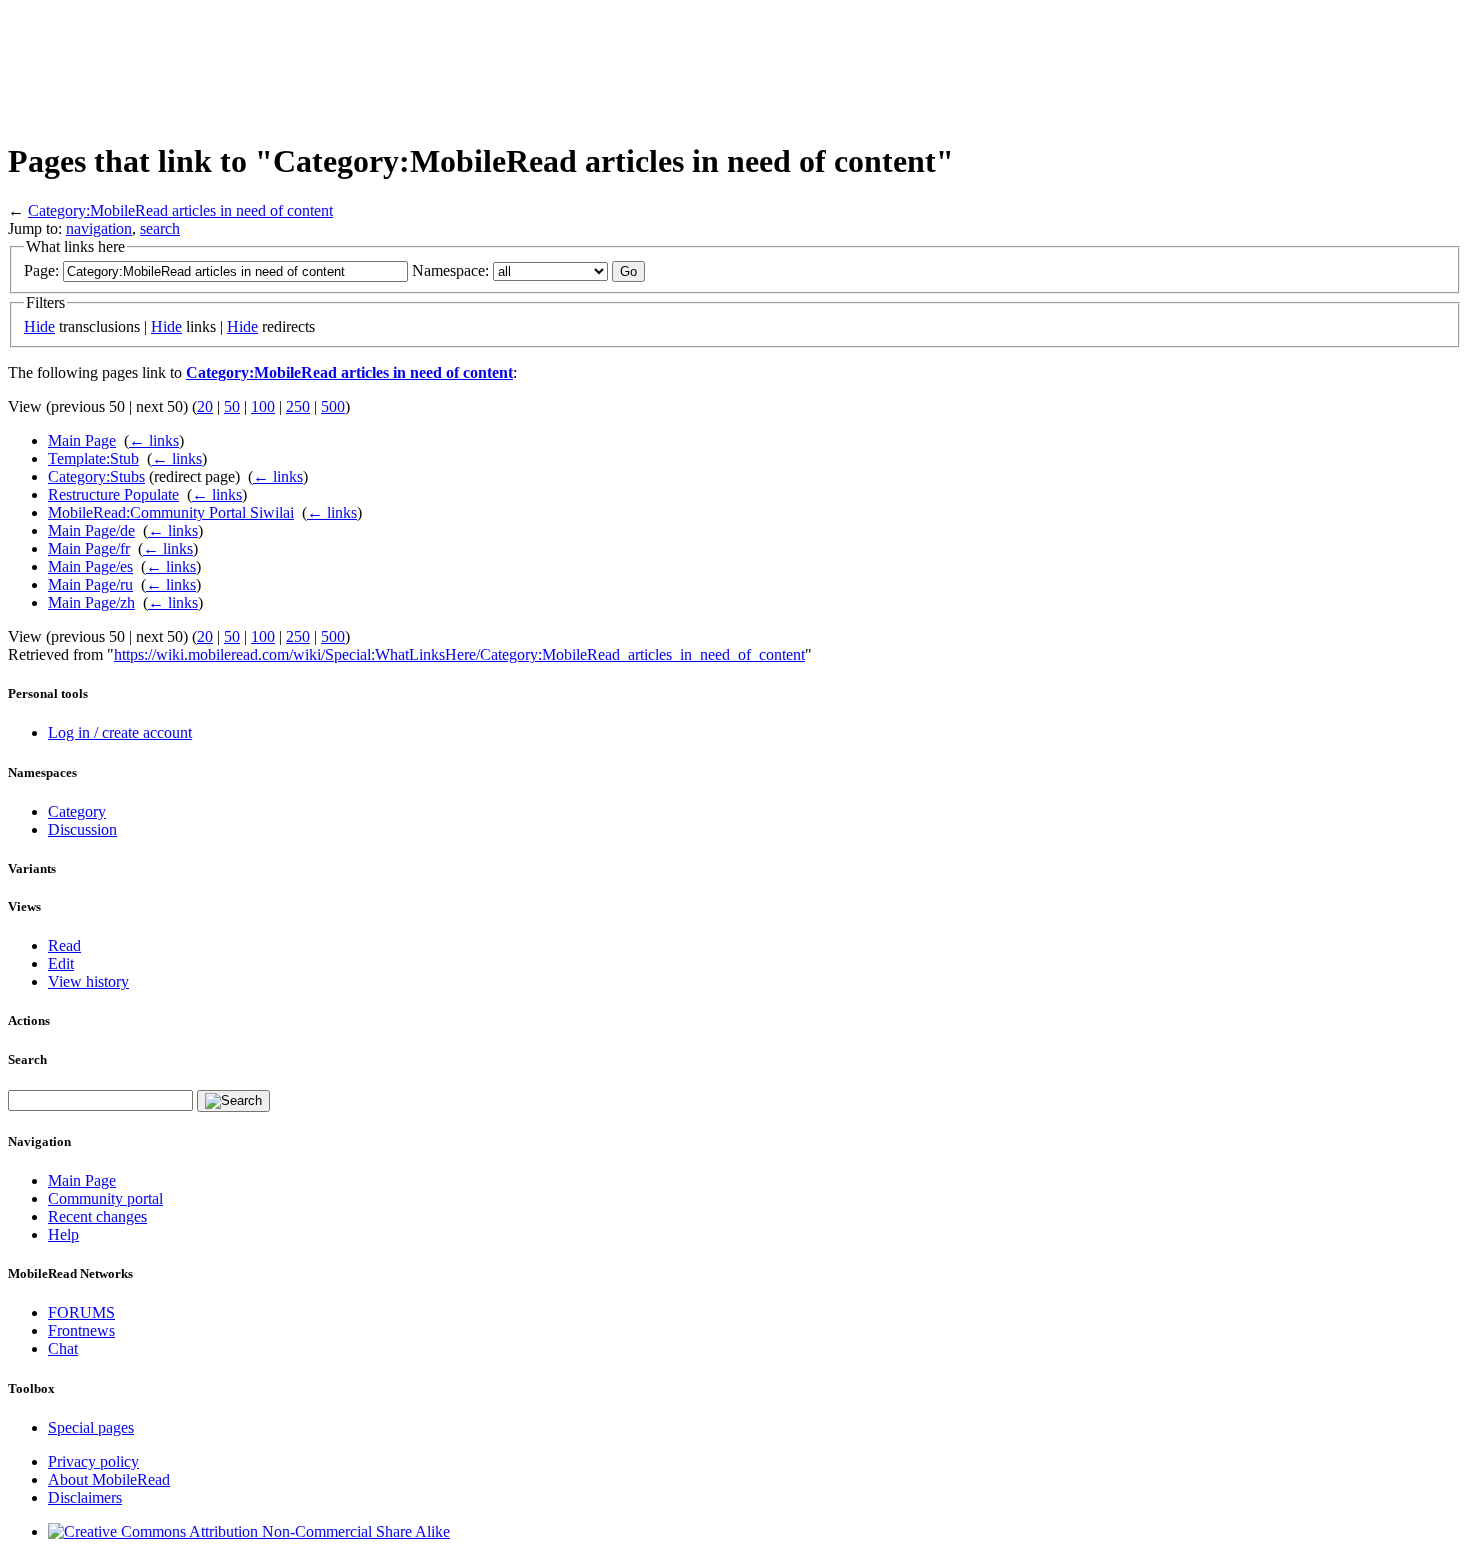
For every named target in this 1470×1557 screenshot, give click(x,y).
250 (298, 406)
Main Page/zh (91, 602)
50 (232, 406)
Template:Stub (93, 458)
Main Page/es (90, 566)
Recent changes (97, 1216)
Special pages (91, 1427)
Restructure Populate (113, 494)
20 (205, 406)
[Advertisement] (372, 67)
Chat (63, 1348)
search (160, 228)
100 (263, 406)
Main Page (82, 440)
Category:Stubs (96, 476)
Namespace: (450, 270)
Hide (39, 326)
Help (63, 1234)
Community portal (105, 1198)
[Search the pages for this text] (233, 1101)
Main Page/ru (90, 584)
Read (64, 945)
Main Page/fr (89, 548)
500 (333, 406)
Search (27, 1059)
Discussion (82, 829)
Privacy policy (93, 1461)
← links (154, 440)
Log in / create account (120, 732)
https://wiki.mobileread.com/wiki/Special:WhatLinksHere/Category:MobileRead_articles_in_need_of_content (459, 654)
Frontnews (81, 1330)
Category (77, 811)
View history (88, 981)
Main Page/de (91, 530)
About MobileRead (109, 1479)
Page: (41, 270)
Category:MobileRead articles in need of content (180, 210)
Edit (61, 963)
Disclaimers (85, 1497)
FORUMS (81, 1312)
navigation (99, 228)
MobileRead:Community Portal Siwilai (171, 512)
